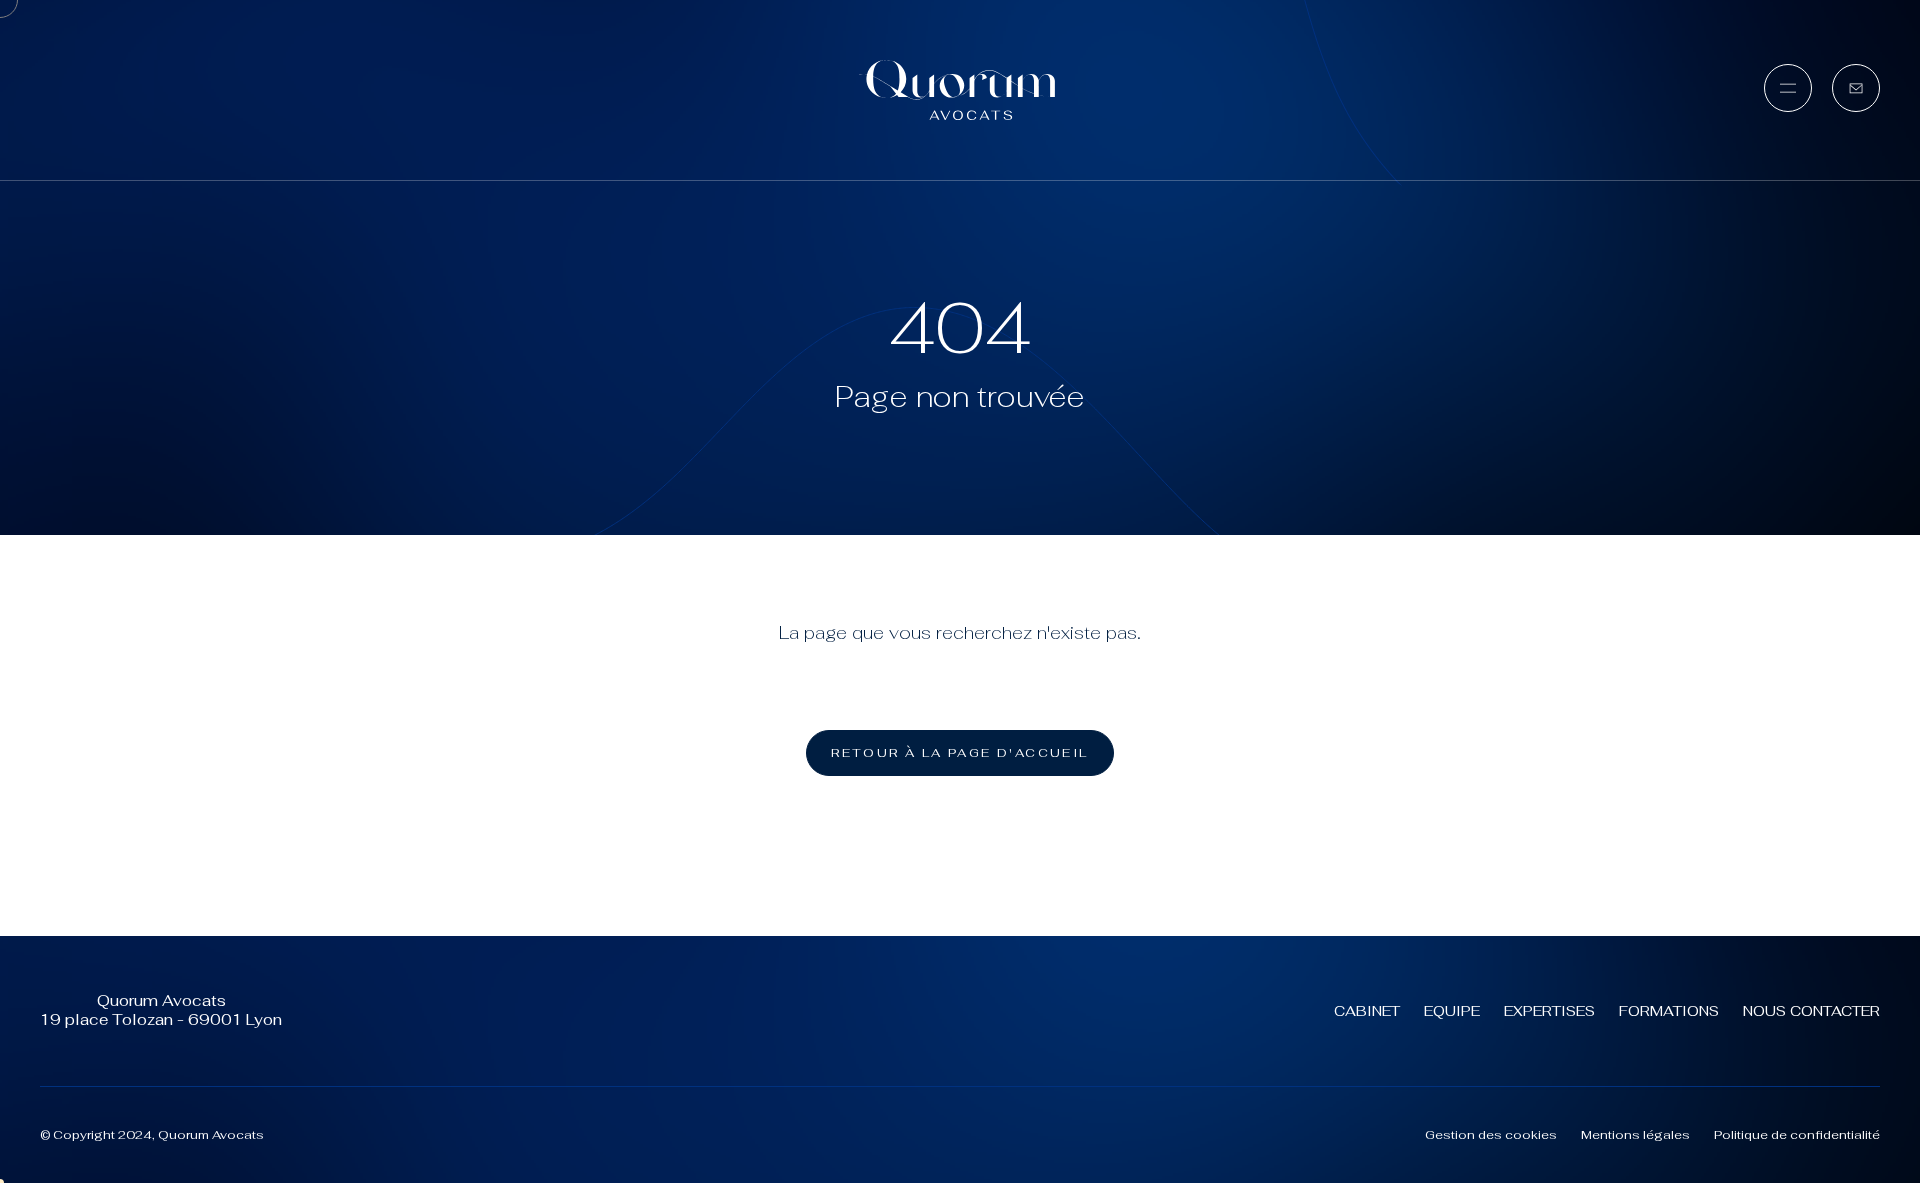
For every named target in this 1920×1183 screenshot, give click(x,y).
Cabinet (1367, 1011)
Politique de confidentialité (1797, 1135)
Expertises (1549, 1011)
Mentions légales (1635, 1135)
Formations (1669, 1011)
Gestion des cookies (1491, 1135)
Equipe (1452, 1011)
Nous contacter (1811, 1011)
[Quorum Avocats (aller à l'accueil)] (960, 90)
